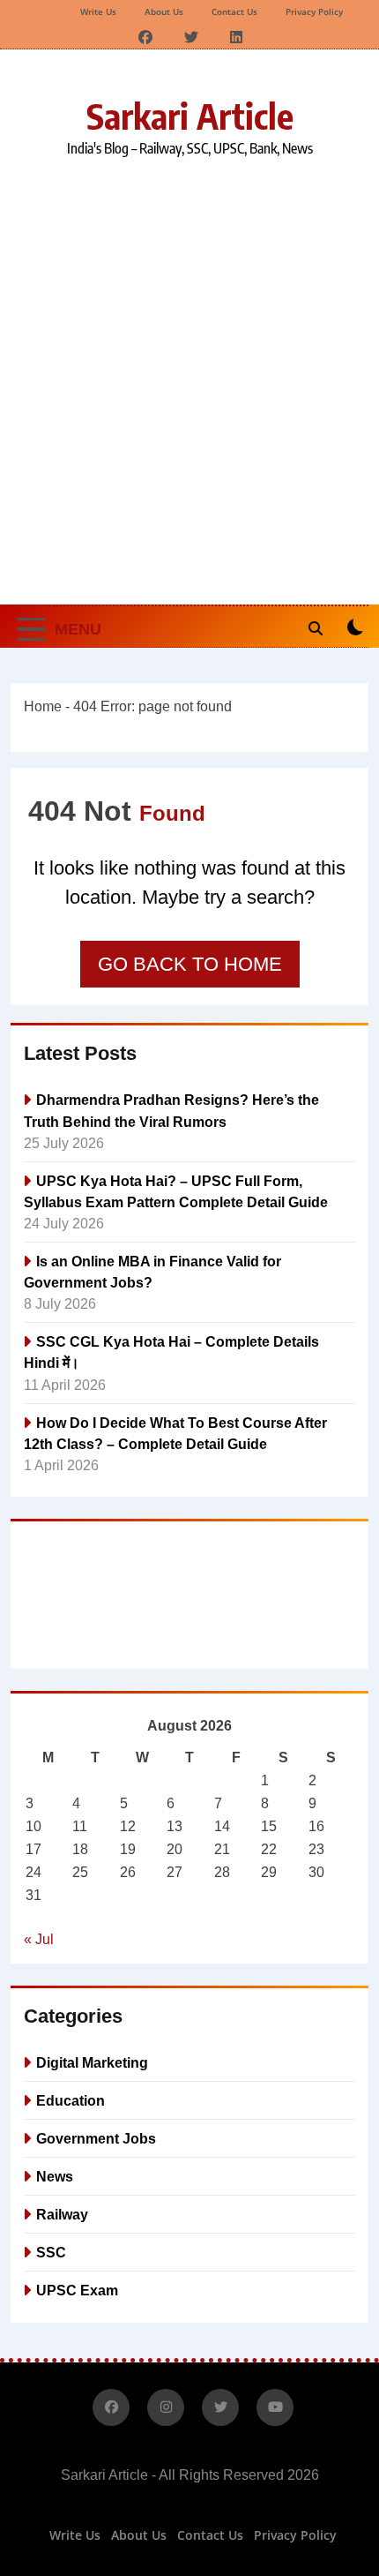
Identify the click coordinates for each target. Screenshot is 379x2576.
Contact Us (234, 11)
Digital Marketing (92, 2062)
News (55, 2176)
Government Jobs (96, 2138)
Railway (62, 2214)
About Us (164, 11)
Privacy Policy (314, 11)
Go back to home (190, 964)
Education (71, 2100)
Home (43, 706)
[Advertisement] (189, 379)
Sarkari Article (190, 116)
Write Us (98, 11)
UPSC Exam (77, 2290)
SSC (51, 2252)
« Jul (39, 1939)
